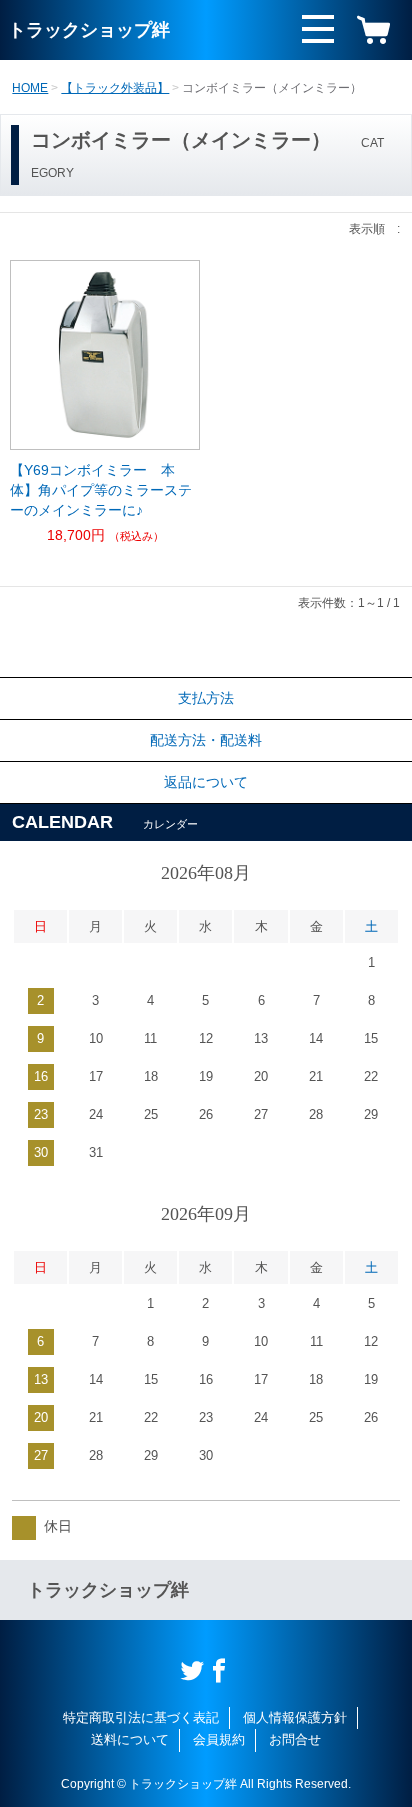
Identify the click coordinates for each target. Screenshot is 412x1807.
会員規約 (219, 1739)
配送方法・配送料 (206, 740)
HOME (30, 88)
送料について (130, 1739)
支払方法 (206, 698)
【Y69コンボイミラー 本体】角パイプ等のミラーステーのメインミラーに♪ (101, 490)
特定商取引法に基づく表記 (141, 1717)
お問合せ (295, 1739)
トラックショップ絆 (89, 30)
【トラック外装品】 (115, 88)
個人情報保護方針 (295, 1717)
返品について (206, 782)
